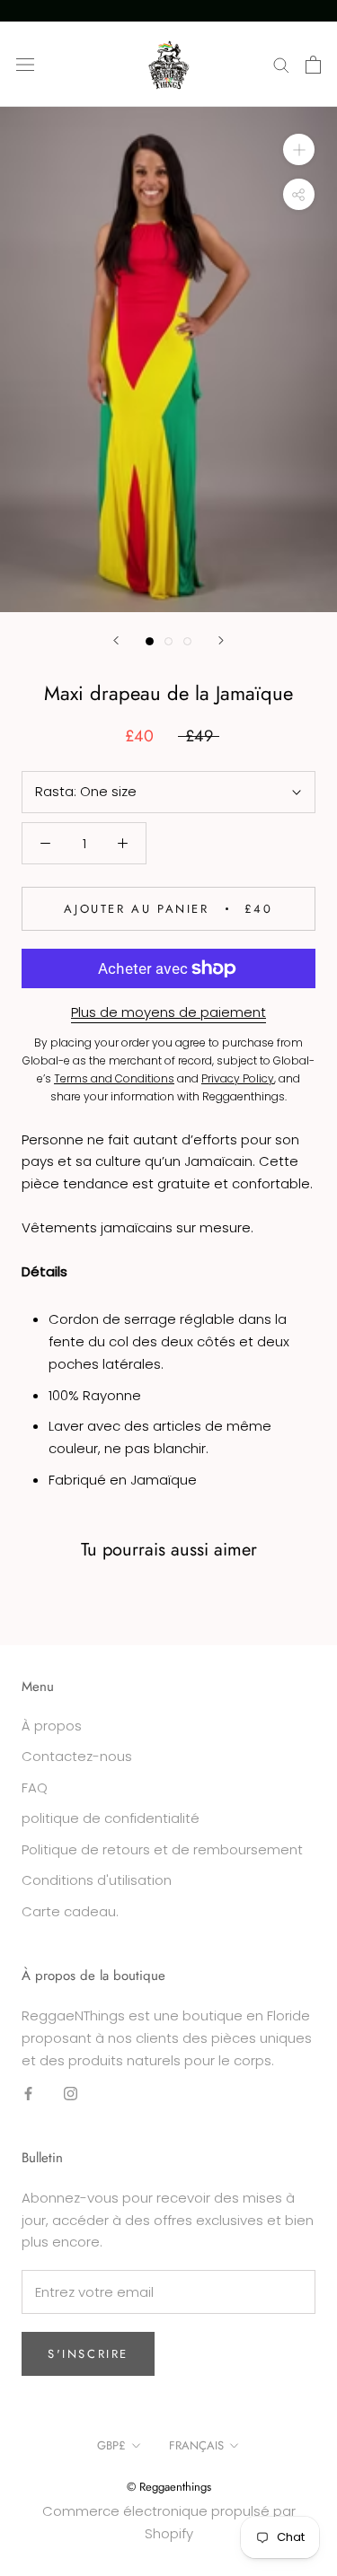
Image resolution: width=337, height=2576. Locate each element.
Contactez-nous (77, 1756)
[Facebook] (28, 2093)
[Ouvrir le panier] (313, 65)
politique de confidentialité (111, 1818)
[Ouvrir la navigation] (25, 65)
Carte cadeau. (70, 1911)
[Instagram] (71, 2093)
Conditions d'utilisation (97, 1880)
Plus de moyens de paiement (168, 1012)
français (196, 2445)
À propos (52, 1726)
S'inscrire (88, 2354)
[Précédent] (116, 640)
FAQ (35, 1787)
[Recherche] (281, 64)
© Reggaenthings (169, 2487)
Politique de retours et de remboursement (162, 1849)
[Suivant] (221, 640)
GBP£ (111, 2445)
